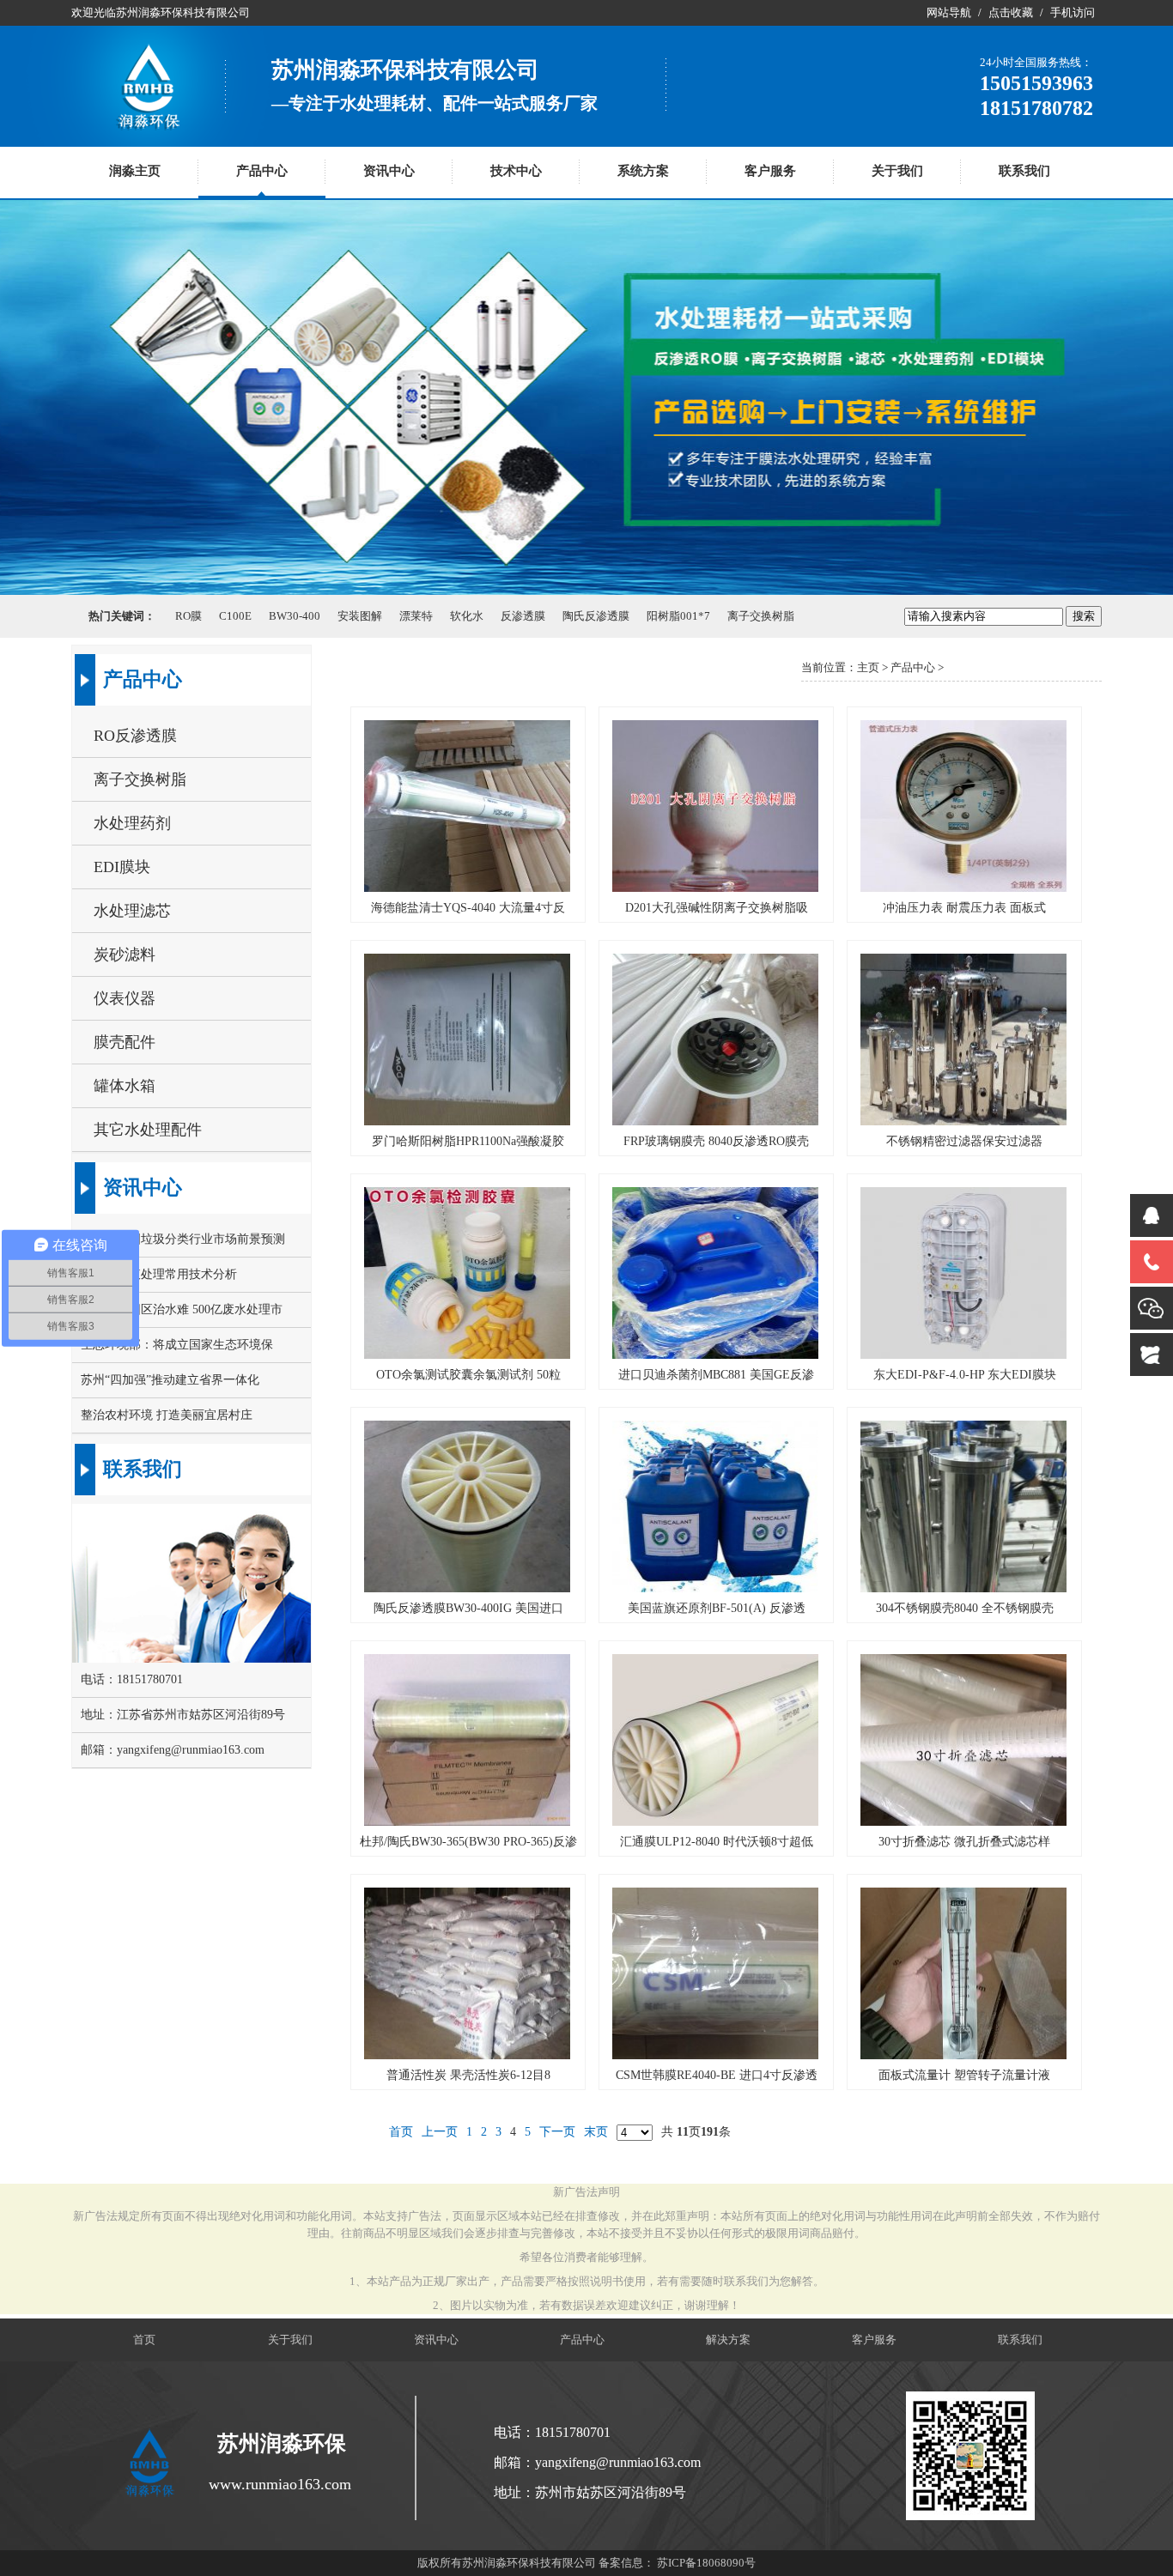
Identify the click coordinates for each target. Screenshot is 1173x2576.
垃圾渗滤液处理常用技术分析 (159, 1274)
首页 (401, 2132)
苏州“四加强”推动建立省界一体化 (170, 1380)
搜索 (1084, 616)
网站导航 (949, 12)
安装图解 (360, 616)
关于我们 (897, 171)
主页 (868, 667)
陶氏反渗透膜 (596, 616)
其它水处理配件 (148, 1130)
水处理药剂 (132, 823)
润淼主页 (135, 171)
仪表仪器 (125, 998)
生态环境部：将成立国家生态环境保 (177, 1345)
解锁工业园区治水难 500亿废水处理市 (182, 1309)
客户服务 (770, 171)
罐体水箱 (125, 1086)
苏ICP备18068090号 (706, 2563)
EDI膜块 (122, 867)
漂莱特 (416, 616)
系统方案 (643, 171)
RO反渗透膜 (135, 736)
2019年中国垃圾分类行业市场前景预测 (183, 1239)
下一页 (557, 2132)
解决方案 (728, 2340)
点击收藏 (1011, 12)
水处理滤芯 (132, 911)
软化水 (467, 616)
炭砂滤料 (125, 955)
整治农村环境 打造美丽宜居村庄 (167, 1415)
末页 (596, 2132)
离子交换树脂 (761, 616)
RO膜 (188, 616)
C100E (235, 616)
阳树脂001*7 (678, 616)
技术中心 (516, 171)
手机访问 (1073, 12)
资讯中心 (389, 171)
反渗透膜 (523, 616)
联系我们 (1024, 171)
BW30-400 (295, 616)
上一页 (440, 2132)
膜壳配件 (125, 1042)
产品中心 (262, 171)
